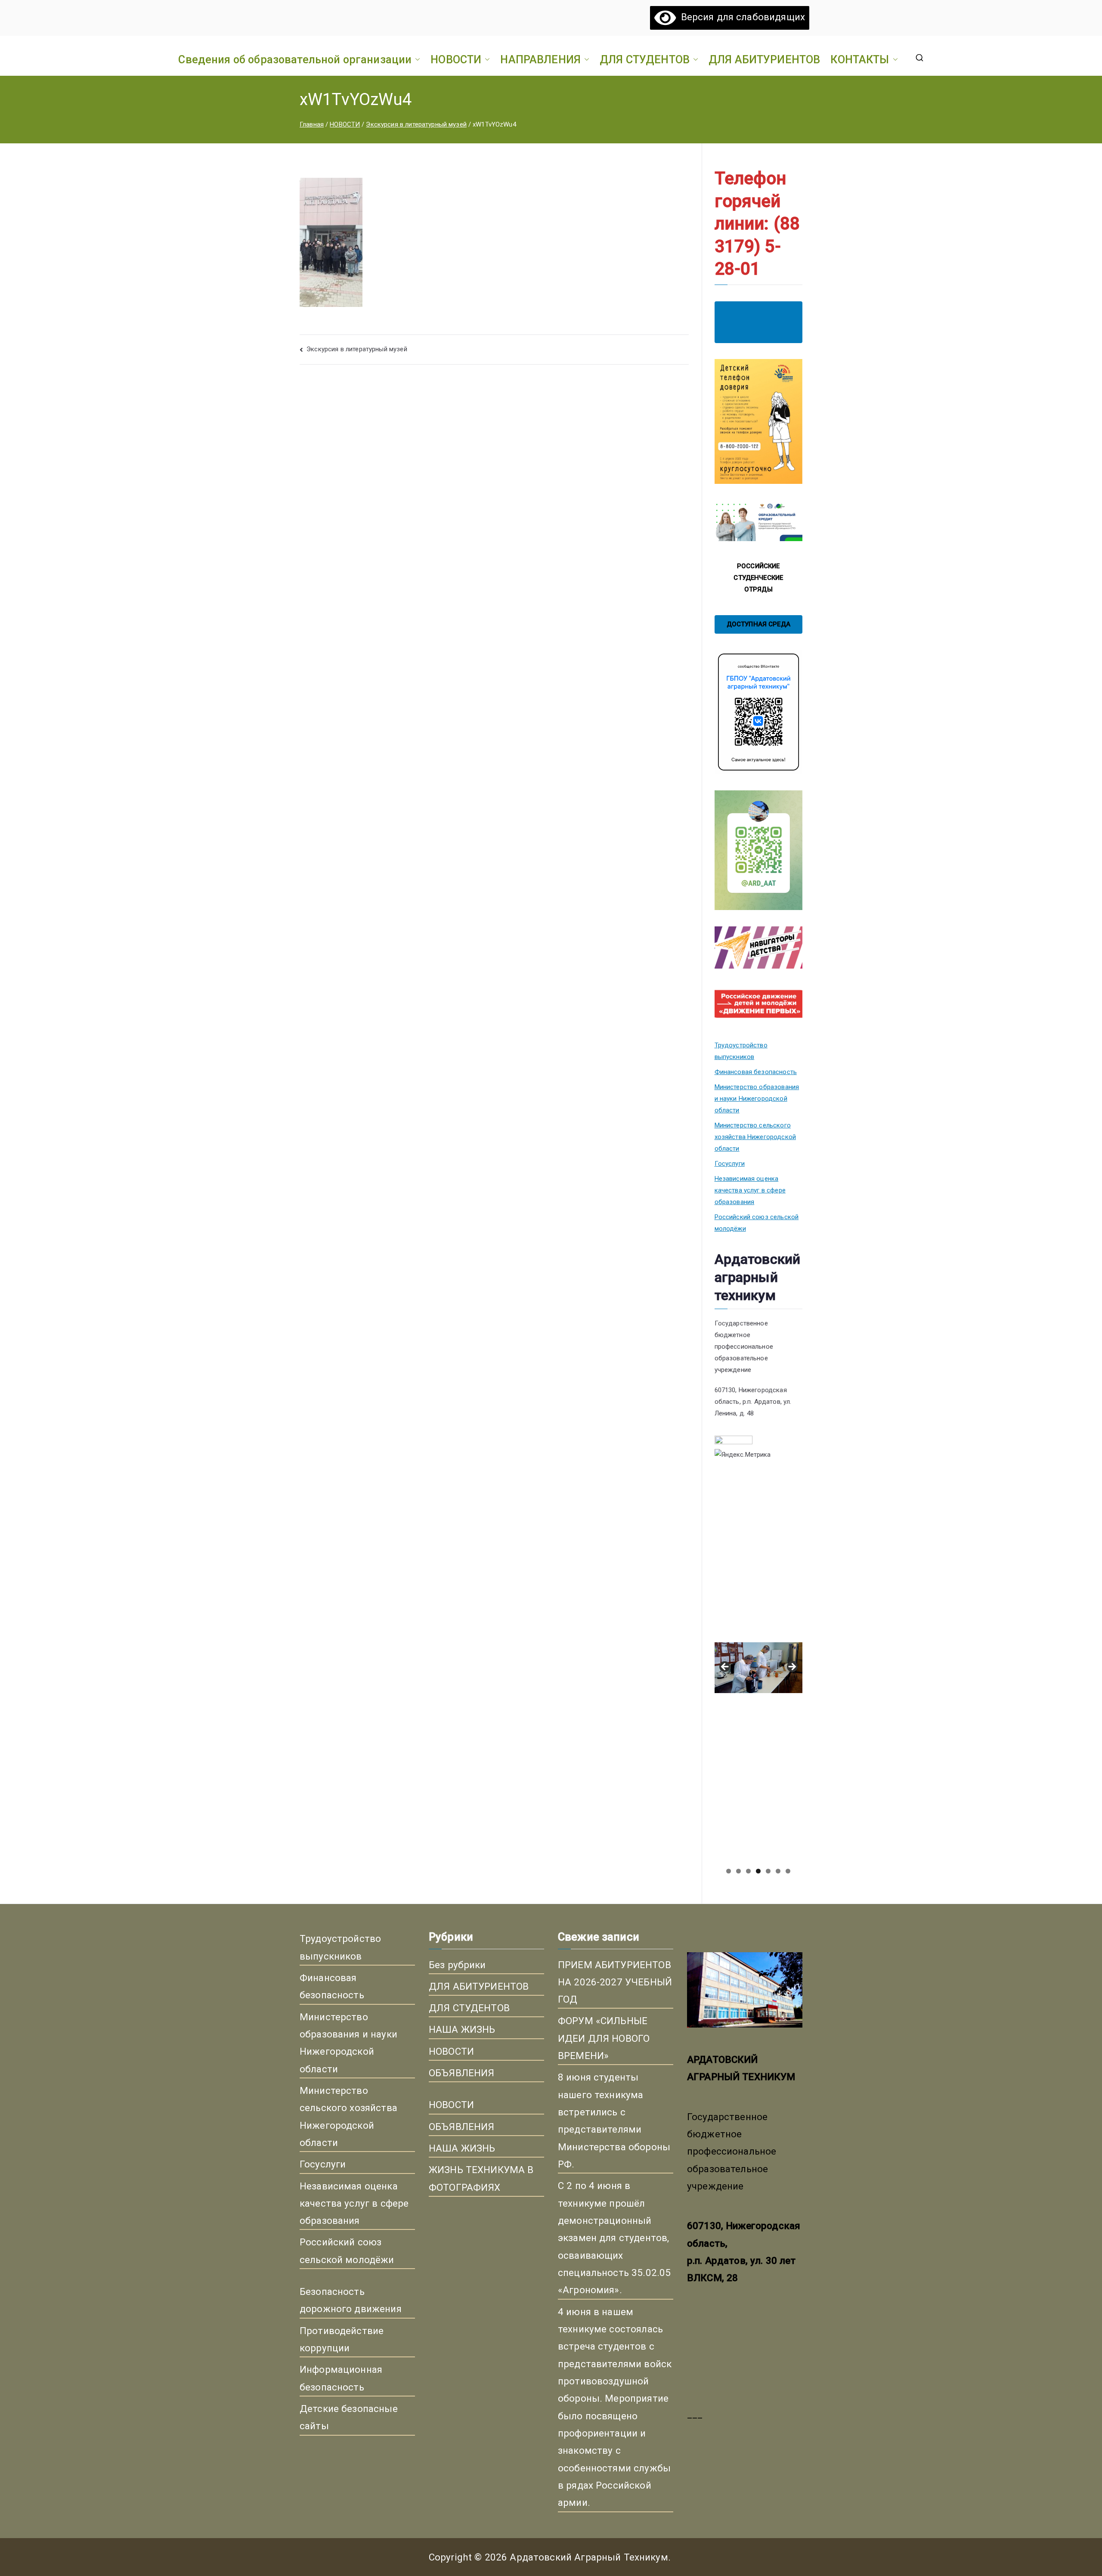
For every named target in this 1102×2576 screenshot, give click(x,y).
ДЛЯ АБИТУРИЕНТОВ (764, 59)
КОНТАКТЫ (860, 59)
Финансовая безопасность (756, 1072)
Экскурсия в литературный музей (357, 349)
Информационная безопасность (341, 2378)
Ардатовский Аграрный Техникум (589, 2557)
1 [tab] (729, 1871)
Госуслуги (730, 1164)
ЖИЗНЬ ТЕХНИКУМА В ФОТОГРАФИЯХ (481, 2178)
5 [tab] (768, 1871)
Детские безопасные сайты (349, 2417)
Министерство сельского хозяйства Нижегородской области (755, 1137)
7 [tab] (788, 1871)
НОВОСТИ (456, 59)
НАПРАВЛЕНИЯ (540, 59)
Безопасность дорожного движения (351, 2300)
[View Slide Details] (758, 1556)
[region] (758, 1670)
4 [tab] (758, 1871)
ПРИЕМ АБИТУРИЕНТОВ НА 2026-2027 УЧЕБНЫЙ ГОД (615, 1982)
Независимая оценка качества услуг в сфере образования (750, 1190)
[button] (416, 59)
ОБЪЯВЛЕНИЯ (462, 2073)
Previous (725, 1667)
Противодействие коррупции (342, 2339)
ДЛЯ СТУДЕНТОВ (645, 59)
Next (792, 1667)
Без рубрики (457, 1965)
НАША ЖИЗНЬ (462, 2029)
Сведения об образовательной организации (295, 59)
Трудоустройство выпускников (741, 1051)
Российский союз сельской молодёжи (757, 1223)
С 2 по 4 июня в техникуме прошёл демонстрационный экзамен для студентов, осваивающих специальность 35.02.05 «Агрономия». (614, 2238)
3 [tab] (748, 1871)
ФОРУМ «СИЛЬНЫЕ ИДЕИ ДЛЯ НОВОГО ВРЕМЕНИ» (604, 2038)
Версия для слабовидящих (740, 17)
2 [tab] (738, 1871)
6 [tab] (778, 1871)
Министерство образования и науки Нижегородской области (757, 1099)
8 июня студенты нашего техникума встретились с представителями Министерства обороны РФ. (614, 2121)
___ (695, 2414)
